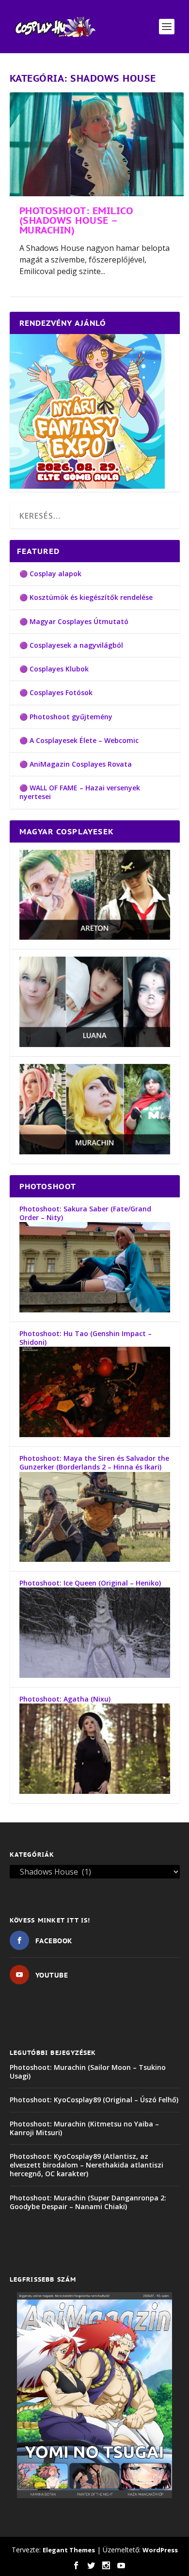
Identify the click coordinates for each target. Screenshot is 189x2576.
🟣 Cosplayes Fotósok (56, 692)
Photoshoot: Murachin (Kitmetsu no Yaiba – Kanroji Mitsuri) (84, 2128)
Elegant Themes (69, 2550)
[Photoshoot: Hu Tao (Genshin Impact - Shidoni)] (95, 1434)
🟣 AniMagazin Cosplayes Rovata (76, 764)
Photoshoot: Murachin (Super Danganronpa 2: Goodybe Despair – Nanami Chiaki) (88, 2202)
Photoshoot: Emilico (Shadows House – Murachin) (77, 220)
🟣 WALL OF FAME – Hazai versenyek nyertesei (80, 792)
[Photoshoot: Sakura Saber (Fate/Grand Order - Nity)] (95, 1310)
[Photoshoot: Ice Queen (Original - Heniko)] (95, 1675)
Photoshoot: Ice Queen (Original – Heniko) (90, 1583)
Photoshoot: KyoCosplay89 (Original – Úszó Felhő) (94, 2100)
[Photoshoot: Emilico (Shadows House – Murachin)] (97, 144)
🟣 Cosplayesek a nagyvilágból (71, 645)
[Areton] (95, 937)
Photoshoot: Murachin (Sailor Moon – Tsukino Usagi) (88, 2072)
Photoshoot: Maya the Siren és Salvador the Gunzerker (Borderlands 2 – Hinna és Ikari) (94, 1463)
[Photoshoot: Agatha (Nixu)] (95, 1791)
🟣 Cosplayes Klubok (54, 669)
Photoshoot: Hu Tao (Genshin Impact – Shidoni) (86, 1338)
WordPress (160, 2550)
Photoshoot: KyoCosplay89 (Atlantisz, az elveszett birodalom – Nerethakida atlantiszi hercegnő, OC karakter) (87, 2165)
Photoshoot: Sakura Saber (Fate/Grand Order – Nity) (85, 1213)
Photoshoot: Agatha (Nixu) (65, 1699)
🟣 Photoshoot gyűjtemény (66, 717)
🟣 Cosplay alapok (50, 574)
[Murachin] (95, 1152)
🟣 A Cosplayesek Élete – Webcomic (79, 740)
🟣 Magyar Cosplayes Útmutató (74, 621)
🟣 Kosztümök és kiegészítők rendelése (86, 597)
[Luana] (95, 1044)
